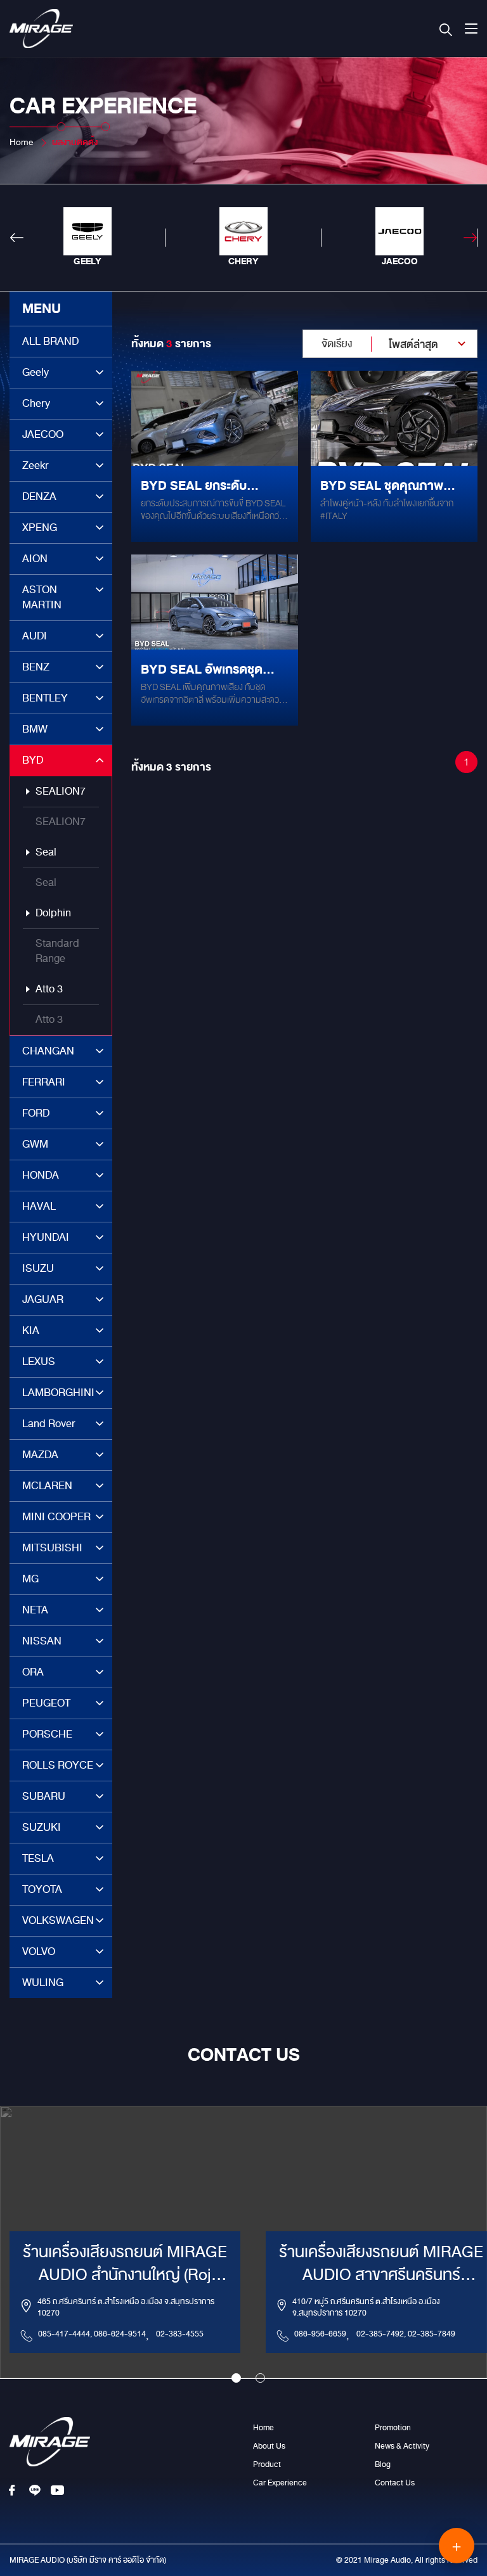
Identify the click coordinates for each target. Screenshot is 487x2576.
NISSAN (42, 1641)
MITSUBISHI (52, 1548)
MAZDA (40, 1455)
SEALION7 (61, 791)
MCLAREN (47, 1486)
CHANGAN (48, 1051)
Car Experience (280, 2483)
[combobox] (390, 344)
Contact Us (395, 2483)
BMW (35, 729)
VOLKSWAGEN (58, 1920)
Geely (36, 372)
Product (267, 2464)
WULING (43, 1983)
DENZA (39, 497)
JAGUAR (43, 1299)
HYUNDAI (46, 1237)
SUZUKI (42, 1827)
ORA (33, 1672)
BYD (33, 760)
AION (35, 559)
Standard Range (57, 951)
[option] (88, 238)
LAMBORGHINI (58, 1393)
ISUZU (38, 1268)
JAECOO (43, 434)
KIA (31, 1330)
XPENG (40, 528)
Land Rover (49, 1424)
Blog (383, 2464)
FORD (36, 1113)
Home (21, 142)
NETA (35, 1610)
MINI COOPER (56, 1517)
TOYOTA (42, 1889)
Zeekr (36, 465)
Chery (36, 403)
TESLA (38, 1858)
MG (30, 1579)
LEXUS (39, 1362)
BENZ (36, 667)
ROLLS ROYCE (58, 1765)
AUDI (35, 636)
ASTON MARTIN (42, 597)
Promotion (393, 2428)
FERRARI (44, 1082)
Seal (46, 852)
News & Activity (402, 2446)
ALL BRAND (50, 341)
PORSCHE (47, 1734)
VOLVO (39, 1951)
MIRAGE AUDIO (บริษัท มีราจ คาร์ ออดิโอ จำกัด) (88, 2560)
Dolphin (53, 913)
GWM (35, 1144)
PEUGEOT (46, 1703)
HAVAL (39, 1206)
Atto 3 (49, 989)
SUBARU (44, 1796)
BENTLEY (45, 698)
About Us (269, 2446)
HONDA (41, 1175)
